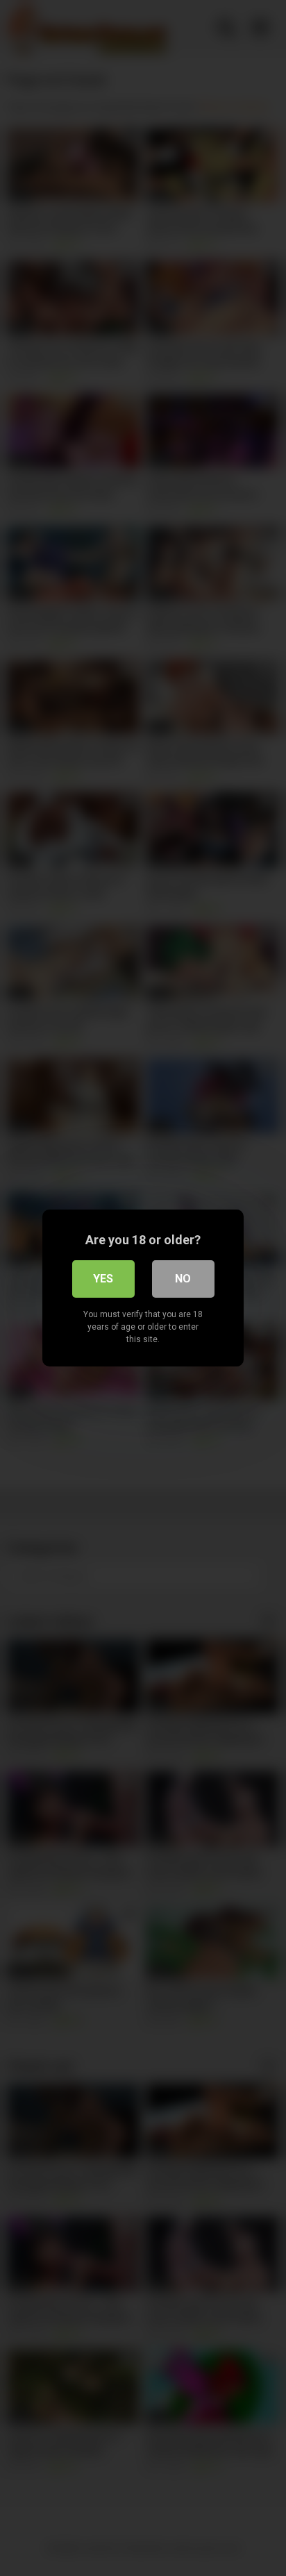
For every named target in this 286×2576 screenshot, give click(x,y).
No (183, 1279)
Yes (103, 1279)
